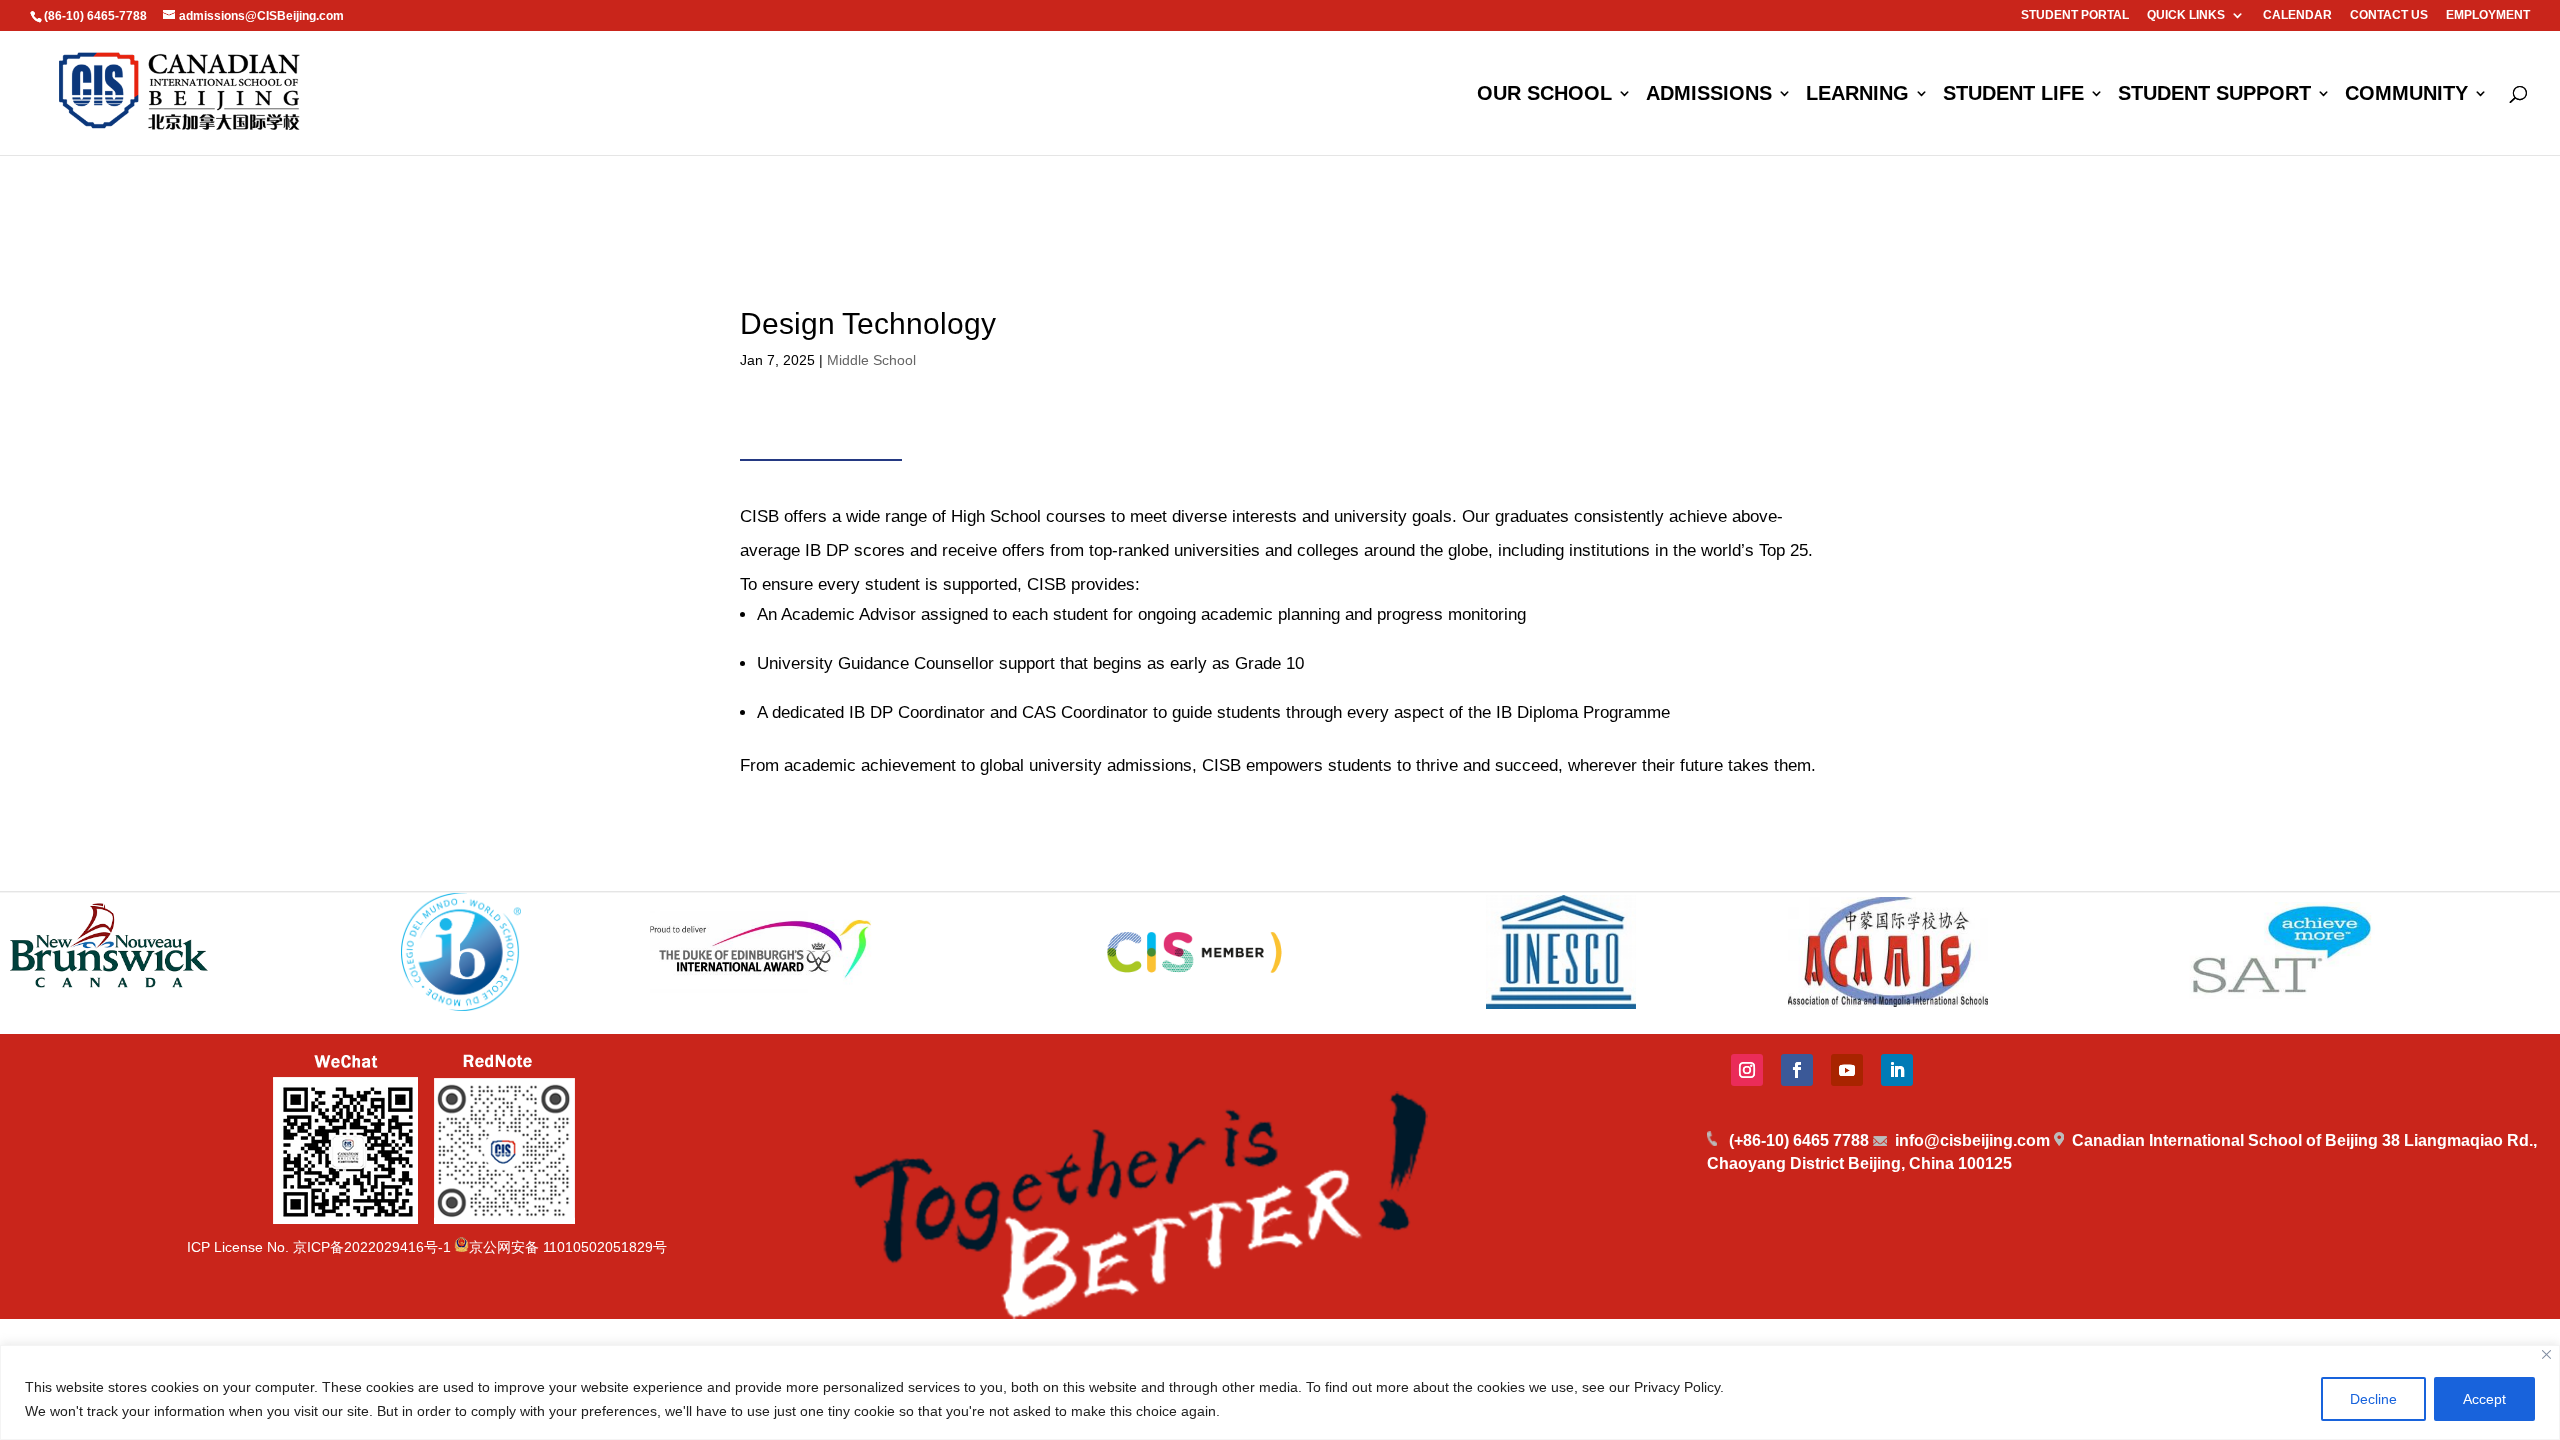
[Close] (2546, 1354)
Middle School (871, 360)
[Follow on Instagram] (1747, 1070)
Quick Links (2186, 15)
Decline (2373, 1399)
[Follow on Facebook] (1797, 1070)
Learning (1857, 95)
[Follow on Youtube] (1847, 1070)
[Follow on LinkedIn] (1897, 1070)
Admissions (1709, 95)
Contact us (2389, 15)
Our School (1544, 95)
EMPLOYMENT (2488, 15)
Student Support (2214, 95)
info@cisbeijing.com (1972, 1140)
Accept (2484, 1399)
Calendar (2297, 15)
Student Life (2013, 95)
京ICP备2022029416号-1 (372, 1247)
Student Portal (2075, 15)
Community (2406, 95)
